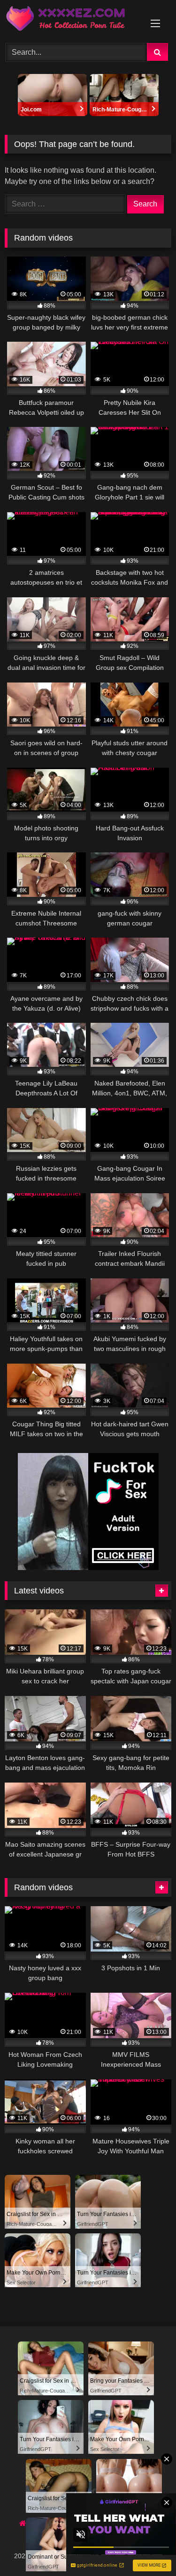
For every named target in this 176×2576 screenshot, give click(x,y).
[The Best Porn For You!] (72, 20)
